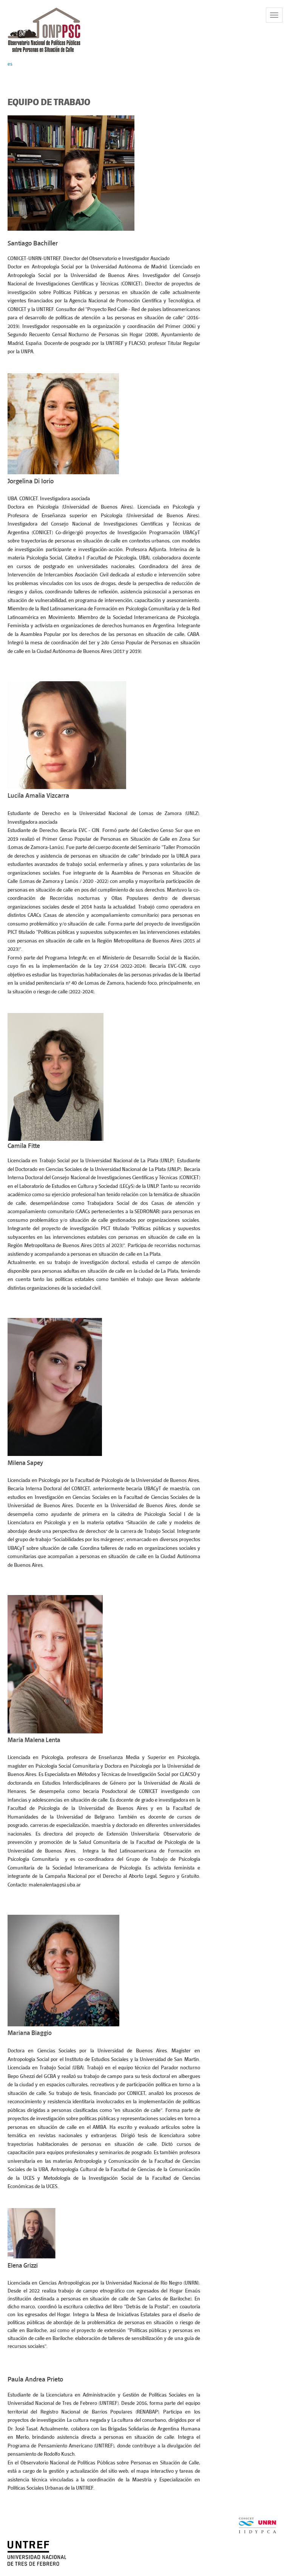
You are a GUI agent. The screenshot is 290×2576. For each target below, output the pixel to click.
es (10, 64)
